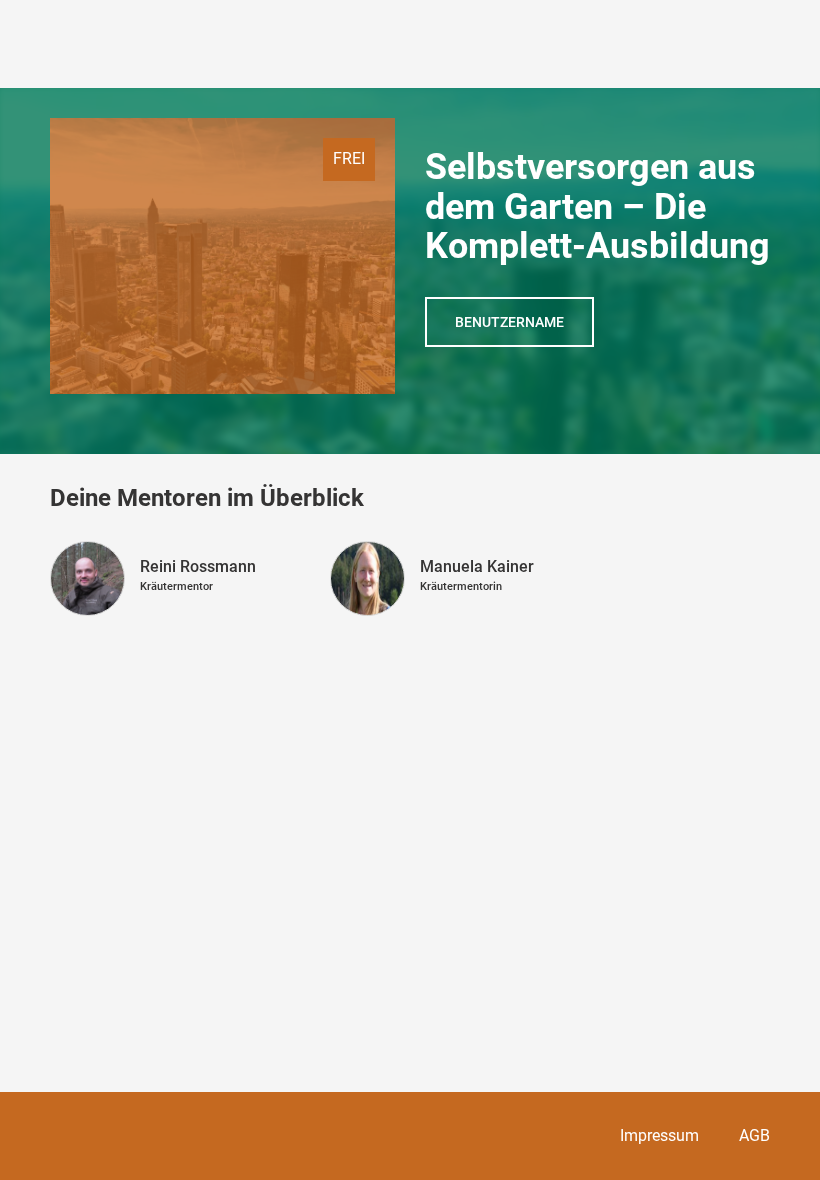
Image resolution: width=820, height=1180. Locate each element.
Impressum (659, 1135)
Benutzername (509, 322)
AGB (754, 1135)
